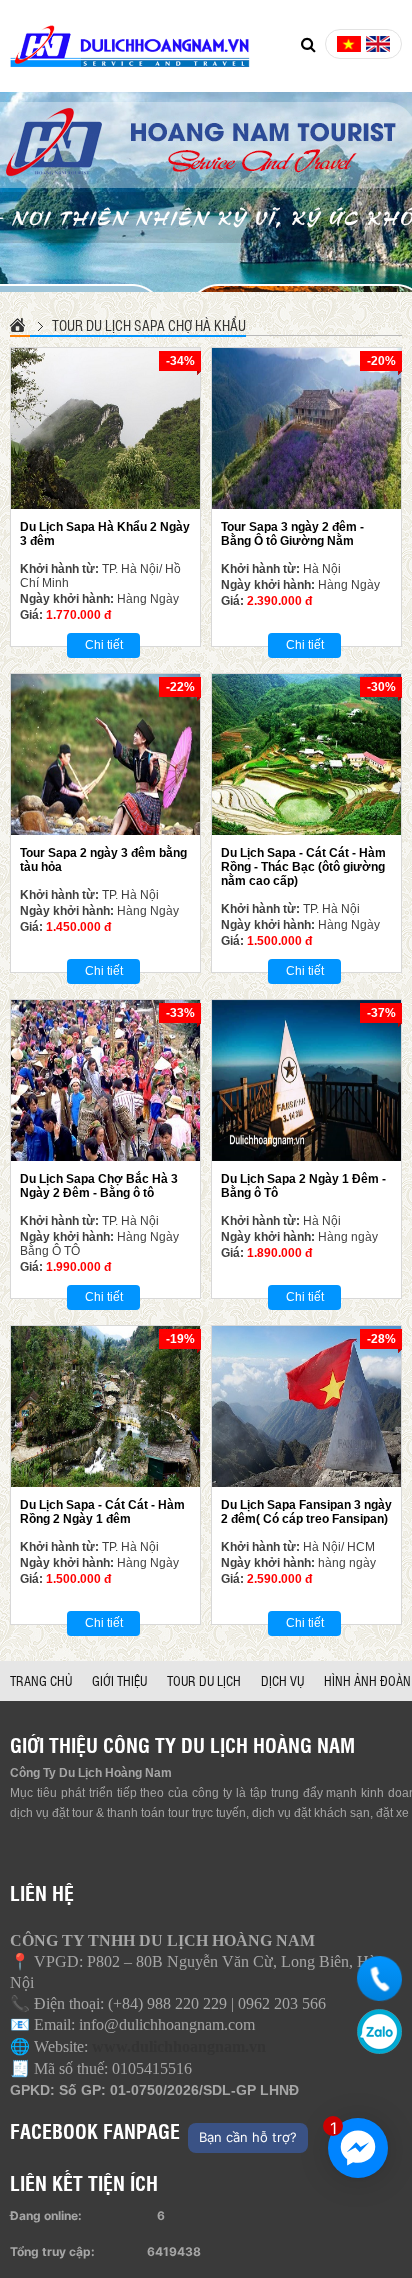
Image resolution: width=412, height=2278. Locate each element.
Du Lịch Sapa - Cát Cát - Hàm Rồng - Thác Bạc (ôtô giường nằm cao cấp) (303, 867)
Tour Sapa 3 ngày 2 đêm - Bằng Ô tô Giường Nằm (292, 534)
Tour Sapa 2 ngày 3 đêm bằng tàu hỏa (103, 860)
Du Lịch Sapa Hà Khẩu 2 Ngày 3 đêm (105, 534)
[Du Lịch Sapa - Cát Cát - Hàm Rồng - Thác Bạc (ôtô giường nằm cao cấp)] (306, 754)
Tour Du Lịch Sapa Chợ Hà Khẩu (149, 325)
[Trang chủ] (20, 324)
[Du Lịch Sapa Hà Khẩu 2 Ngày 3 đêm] (105, 428)
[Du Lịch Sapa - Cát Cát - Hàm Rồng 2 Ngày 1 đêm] (105, 1406)
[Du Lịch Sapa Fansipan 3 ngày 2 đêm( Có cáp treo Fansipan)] (306, 1406)
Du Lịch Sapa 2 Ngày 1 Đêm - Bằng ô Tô (303, 1186)
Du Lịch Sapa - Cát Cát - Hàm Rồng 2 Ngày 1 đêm (102, 1512)
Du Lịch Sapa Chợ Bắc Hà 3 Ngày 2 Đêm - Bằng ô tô (99, 1186)
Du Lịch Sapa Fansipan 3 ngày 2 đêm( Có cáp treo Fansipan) (306, 1512)
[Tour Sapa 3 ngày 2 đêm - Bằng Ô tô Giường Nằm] (306, 428)
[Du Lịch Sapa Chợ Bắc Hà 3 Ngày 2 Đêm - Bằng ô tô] (105, 1080)
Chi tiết (104, 645)
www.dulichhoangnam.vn (179, 2046)
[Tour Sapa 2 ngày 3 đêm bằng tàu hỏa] (105, 754)
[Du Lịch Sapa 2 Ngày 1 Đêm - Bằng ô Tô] (306, 1080)
